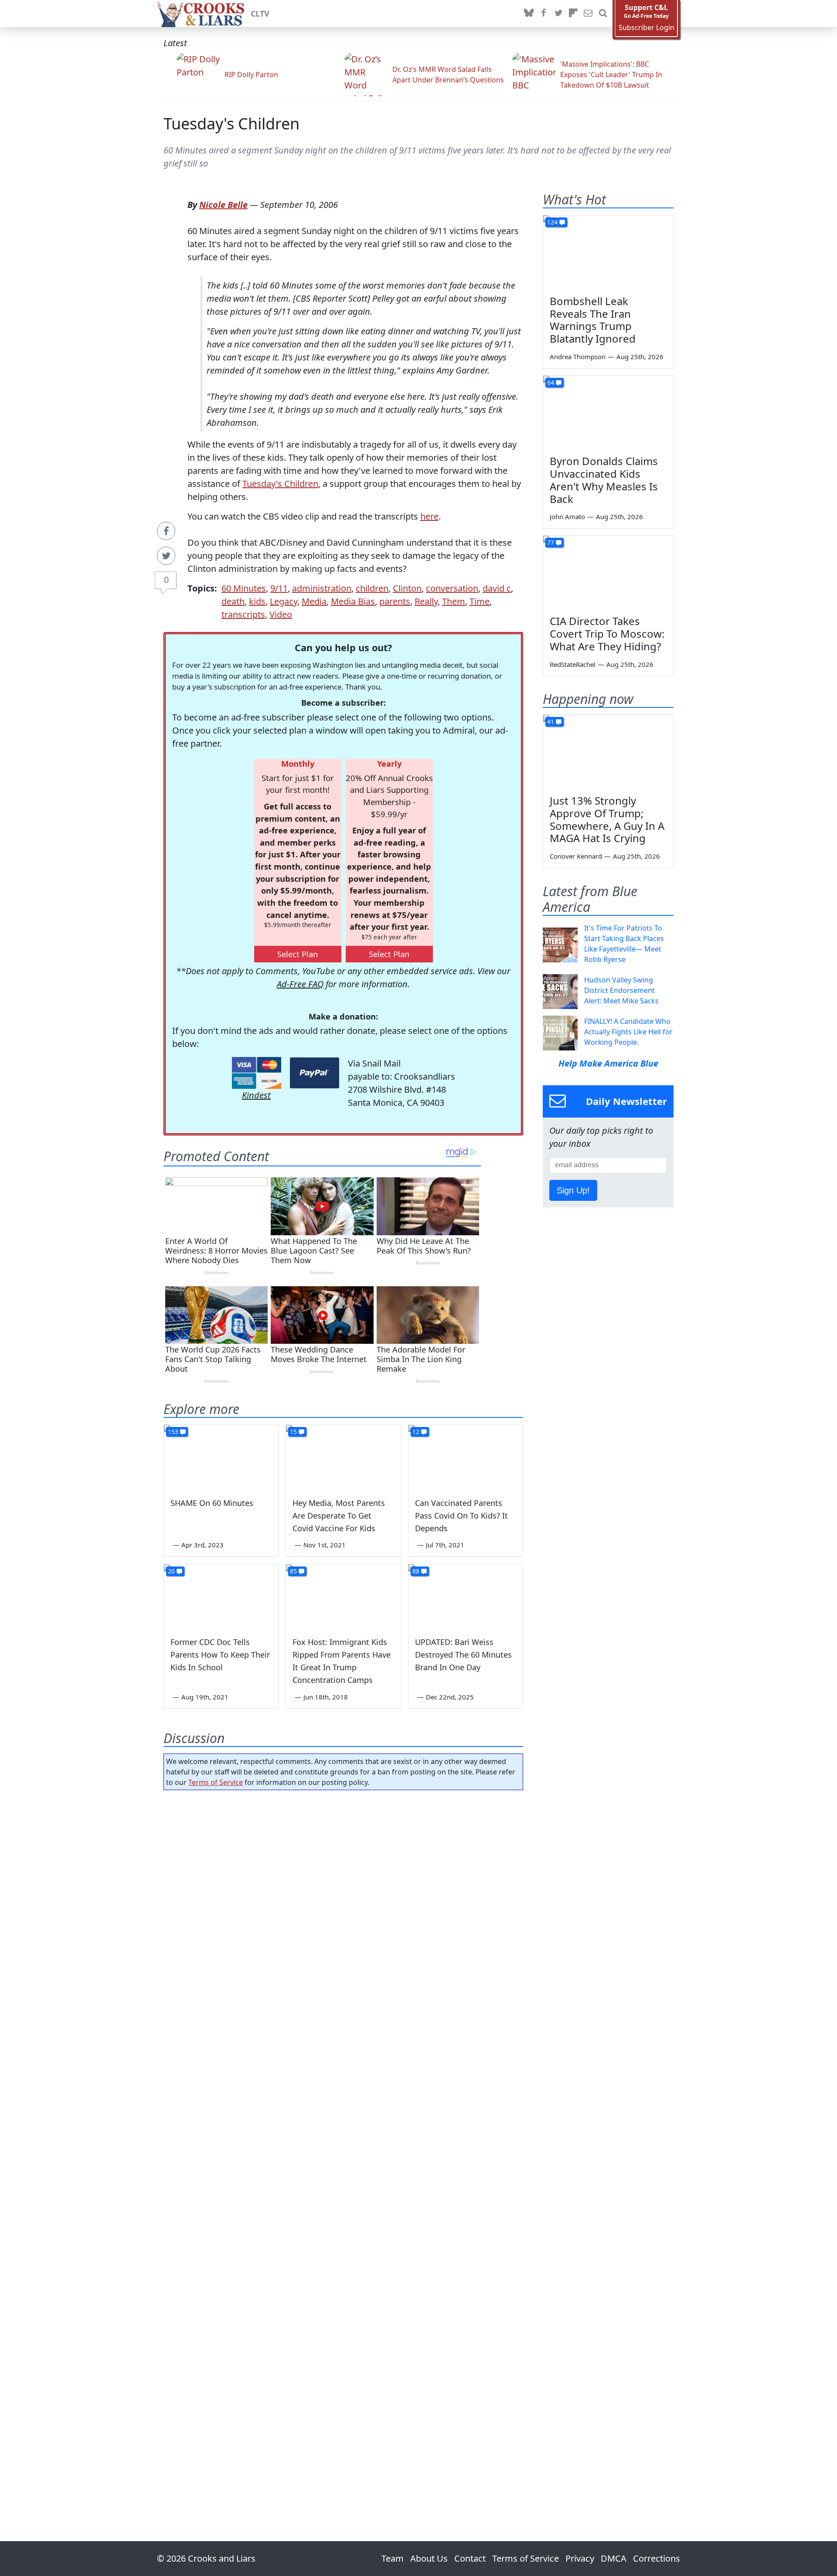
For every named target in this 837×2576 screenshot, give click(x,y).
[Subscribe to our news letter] (588, 14)
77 (551, 542)
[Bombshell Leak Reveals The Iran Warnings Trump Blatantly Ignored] (608, 252)
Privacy (580, 2558)
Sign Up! (573, 1190)
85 (293, 1571)
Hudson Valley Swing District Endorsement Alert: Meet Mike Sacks (621, 990)
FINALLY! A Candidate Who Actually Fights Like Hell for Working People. (628, 1032)
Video (281, 614)
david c (497, 588)
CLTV (260, 14)
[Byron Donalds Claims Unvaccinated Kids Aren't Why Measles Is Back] (608, 412)
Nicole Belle (223, 205)
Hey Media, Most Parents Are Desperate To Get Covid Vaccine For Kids (339, 1516)
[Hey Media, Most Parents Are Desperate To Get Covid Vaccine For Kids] (343, 1457)
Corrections (657, 2558)
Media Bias (353, 601)
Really (426, 601)
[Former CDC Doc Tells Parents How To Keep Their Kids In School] (221, 1597)
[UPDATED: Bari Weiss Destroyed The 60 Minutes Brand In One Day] (466, 1597)
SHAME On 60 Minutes (212, 1503)
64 (551, 382)
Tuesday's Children (231, 124)
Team (393, 2558)
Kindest (256, 1095)
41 (551, 722)
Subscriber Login (646, 28)
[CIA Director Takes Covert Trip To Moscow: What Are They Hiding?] (608, 572)
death (233, 601)
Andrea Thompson (578, 357)
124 (552, 222)
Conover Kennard (576, 856)
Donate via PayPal (315, 1073)
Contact (470, 2558)
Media (314, 601)
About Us (429, 2558)
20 (171, 1571)
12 (416, 1432)
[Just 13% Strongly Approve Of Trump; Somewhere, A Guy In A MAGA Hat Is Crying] (608, 751)
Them (454, 601)
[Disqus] (343, 2141)
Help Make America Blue (608, 1063)
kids (257, 601)
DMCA (614, 2558)
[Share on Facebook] (166, 531)
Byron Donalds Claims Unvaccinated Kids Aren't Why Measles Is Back (604, 480)
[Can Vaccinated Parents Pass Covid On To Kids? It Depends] (466, 1457)
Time (480, 601)
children (372, 588)
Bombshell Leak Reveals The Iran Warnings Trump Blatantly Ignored (593, 320)
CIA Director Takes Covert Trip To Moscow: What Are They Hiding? (607, 634)
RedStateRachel (573, 664)
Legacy (284, 601)
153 (173, 1432)
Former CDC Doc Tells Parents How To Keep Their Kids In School (220, 1655)
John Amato (567, 517)
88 (416, 1571)
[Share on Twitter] (166, 556)
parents (395, 601)
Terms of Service (216, 1782)
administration (322, 588)
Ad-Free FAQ (300, 984)
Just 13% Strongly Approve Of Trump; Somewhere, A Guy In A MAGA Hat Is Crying (607, 819)
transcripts (243, 614)
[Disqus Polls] (344, 1910)
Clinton (407, 588)
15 (293, 1432)
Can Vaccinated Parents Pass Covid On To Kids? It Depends (461, 1516)
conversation (452, 588)
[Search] (603, 14)
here (429, 516)
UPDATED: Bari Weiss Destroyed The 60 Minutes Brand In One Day (463, 1655)
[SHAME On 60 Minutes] (221, 1457)
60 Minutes (244, 588)
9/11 (279, 588)
